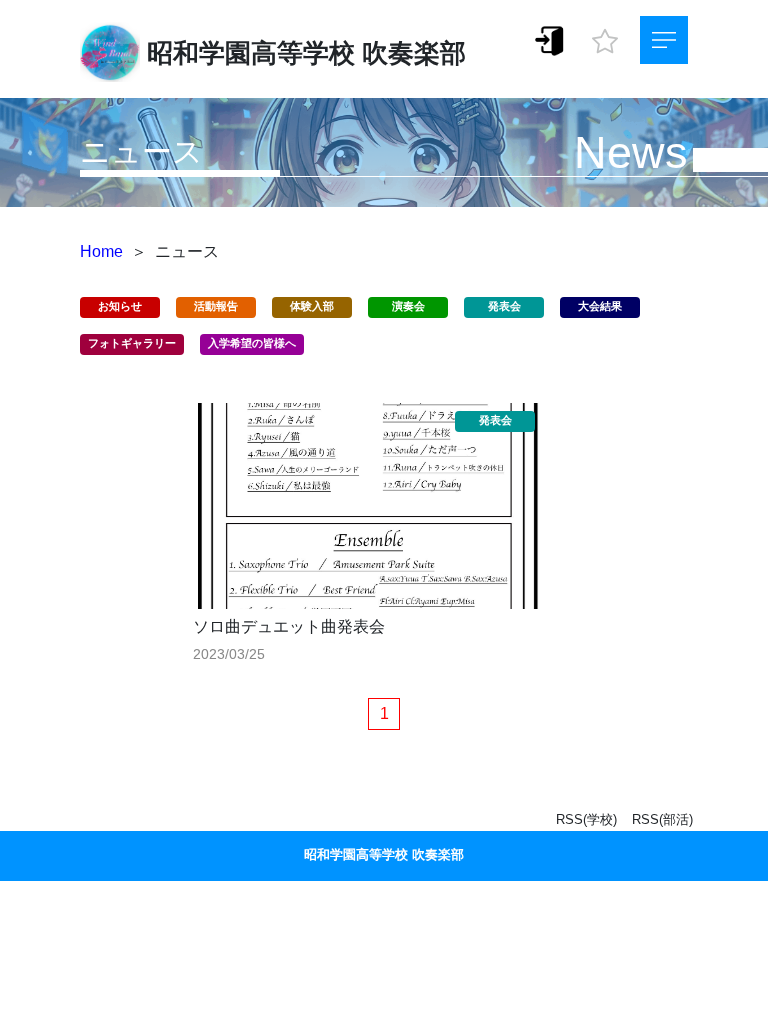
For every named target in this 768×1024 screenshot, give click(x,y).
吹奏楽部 (414, 53)
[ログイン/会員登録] (550, 39)
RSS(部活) (662, 819)
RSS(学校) (586, 819)
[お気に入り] (605, 36)
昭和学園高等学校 (251, 53)
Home (101, 251)
